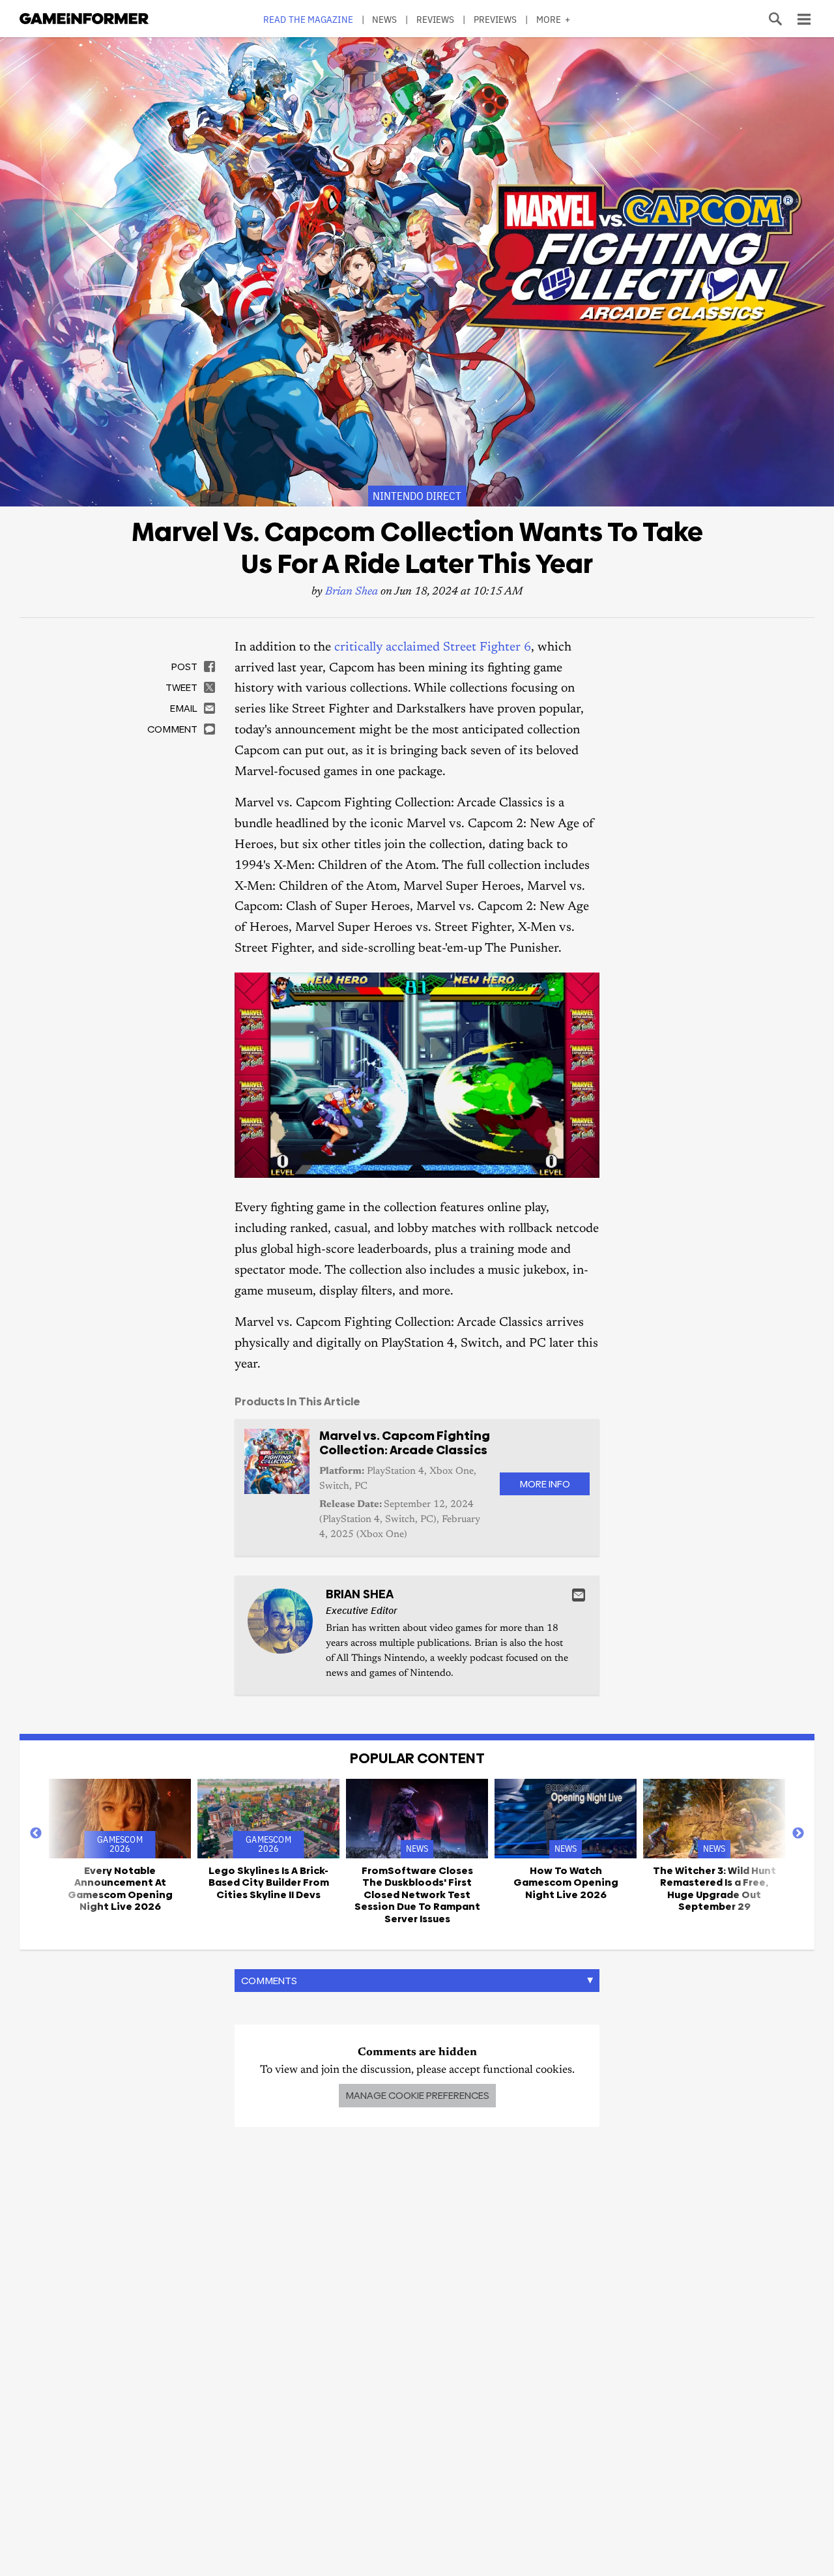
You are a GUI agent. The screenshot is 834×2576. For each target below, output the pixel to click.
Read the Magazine (308, 19)
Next (798, 1834)
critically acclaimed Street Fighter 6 (433, 648)
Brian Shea (352, 592)
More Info (545, 1484)
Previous (36, 1834)
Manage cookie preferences (417, 2095)
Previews (496, 19)
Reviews (436, 19)
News (384, 19)
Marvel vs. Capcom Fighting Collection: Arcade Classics (405, 1443)
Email (579, 1595)
